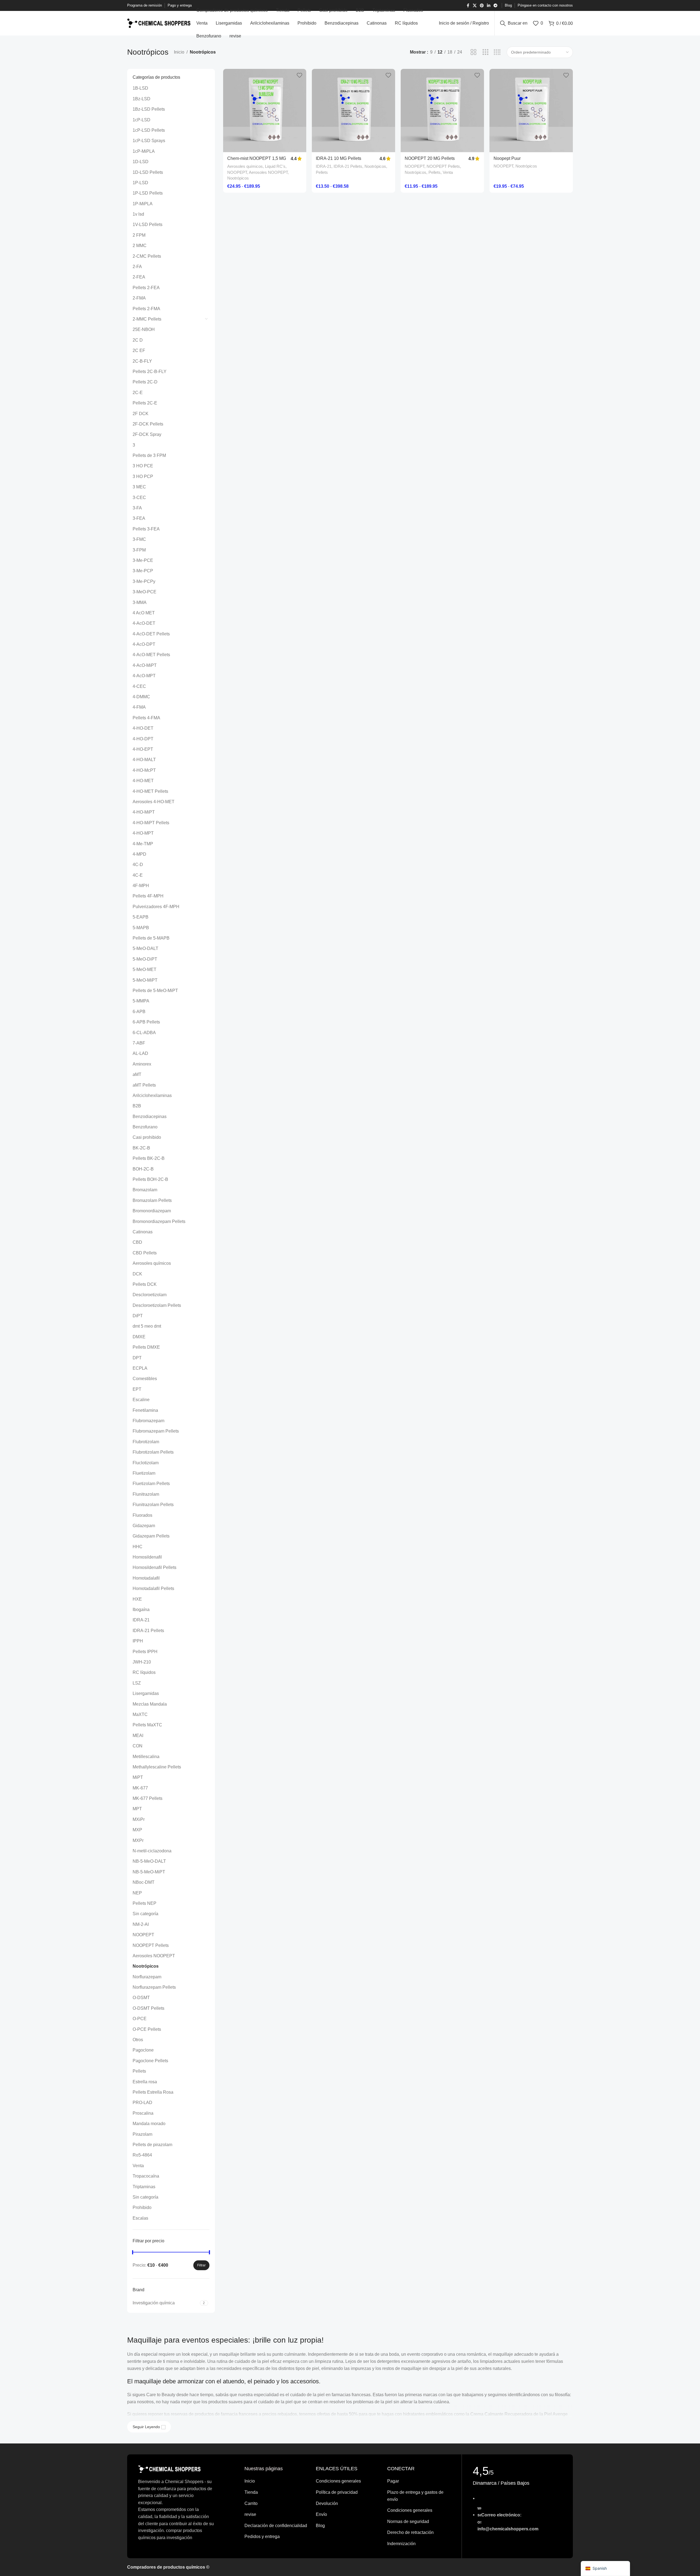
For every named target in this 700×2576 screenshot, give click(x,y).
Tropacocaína (146, 2176)
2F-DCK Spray (147, 434)
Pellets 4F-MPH (148, 896)
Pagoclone (143, 2050)
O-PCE (140, 2019)
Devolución (327, 2503)
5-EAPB (141, 917)
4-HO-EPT (143, 749)
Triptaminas (144, 2187)
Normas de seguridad (408, 2521)
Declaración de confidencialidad (276, 2526)
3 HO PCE (143, 466)
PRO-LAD (142, 2103)
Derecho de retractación (410, 2532)
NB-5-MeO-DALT (149, 1861)
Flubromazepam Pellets (156, 1431)
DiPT (138, 1316)
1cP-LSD (142, 120)
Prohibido (142, 2207)
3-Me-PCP (143, 571)
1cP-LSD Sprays (149, 141)
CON (138, 1746)
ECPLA (140, 1368)
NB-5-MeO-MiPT (149, 1872)
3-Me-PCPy (144, 581)
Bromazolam (145, 1190)
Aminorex (142, 1064)
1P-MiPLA (143, 204)
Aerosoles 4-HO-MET (154, 802)
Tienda (251, 2492)
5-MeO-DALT (145, 948)
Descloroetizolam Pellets (157, 1305)
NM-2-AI (141, 1924)
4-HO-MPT (143, 833)
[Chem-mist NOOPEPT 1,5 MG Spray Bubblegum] (265, 111)
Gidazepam (144, 1526)
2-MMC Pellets (147, 319)
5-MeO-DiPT (145, 959)
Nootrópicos (146, 1966)
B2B (137, 1106)
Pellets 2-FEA (146, 288)
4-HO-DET (143, 728)
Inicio (179, 52)
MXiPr (139, 1819)
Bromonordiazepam (152, 1211)
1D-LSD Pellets (148, 172)
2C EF (139, 350)
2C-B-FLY (142, 361)
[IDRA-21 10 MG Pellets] (353, 111)
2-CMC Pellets (147, 256)
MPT (137, 1809)
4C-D (138, 865)
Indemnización (401, 2544)
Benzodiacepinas (150, 1117)
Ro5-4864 (142, 2155)
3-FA (137, 508)
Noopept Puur (507, 158)
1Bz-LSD (142, 99)
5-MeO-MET (145, 969)
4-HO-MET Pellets (150, 791)
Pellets (139, 2071)
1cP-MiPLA (144, 151)
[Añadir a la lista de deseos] (299, 75)
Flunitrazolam (146, 1494)
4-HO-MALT (144, 760)
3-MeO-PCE (145, 592)
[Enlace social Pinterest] (482, 6)
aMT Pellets (144, 1085)
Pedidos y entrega (262, 2537)
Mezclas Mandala (150, 1704)
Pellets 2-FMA (146, 309)
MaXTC (140, 1714)
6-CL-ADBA (144, 1033)
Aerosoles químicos (152, 1263)
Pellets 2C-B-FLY (150, 372)
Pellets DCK (145, 1284)
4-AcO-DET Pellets (151, 634)
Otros (138, 2040)
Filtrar (201, 2265)
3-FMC (139, 539)
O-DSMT (141, 1998)
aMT (137, 1074)
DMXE (139, 1337)
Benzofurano (145, 1127)
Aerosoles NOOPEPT (154, 1956)
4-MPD (139, 854)
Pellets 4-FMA (146, 718)
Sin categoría (145, 1914)
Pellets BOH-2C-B (150, 1179)
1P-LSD (140, 183)
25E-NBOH (144, 329)
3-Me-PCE (143, 560)
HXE (137, 1599)
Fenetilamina (145, 1410)
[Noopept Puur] (531, 111)
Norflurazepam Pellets (154, 1987)
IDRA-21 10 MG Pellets (339, 158)
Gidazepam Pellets (151, 1536)
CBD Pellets (145, 1253)
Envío (321, 2514)
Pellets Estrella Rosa (153, 2092)
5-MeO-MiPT (145, 980)
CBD (137, 1242)
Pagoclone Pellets (150, 2061)
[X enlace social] (475, 6)
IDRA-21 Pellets (148, 1631)
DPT (137, 1358)
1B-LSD (140, 88)
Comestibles (145, 1379)
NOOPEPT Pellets (151, 1945)
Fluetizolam (144, 1473)
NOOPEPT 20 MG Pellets (430, 158)
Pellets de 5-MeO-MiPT (155, 991)
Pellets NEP (145, 1903)
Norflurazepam (147, 1977)
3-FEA (139, 518)
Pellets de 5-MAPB (151, 938)
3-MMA (140, 602)
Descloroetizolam (150, 1295)
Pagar (393, 2481)
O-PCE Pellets (147, 2029)
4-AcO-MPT (144, 676)
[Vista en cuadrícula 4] (497, 52)
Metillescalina (146, 1757)
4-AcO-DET (144, 623)
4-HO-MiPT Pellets (151, 823)
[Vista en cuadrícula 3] (485, 52)
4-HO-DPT (143, 739)
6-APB (139, 1012)
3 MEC (139, 487)
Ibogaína (141, 1610)
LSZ (137, 1683)
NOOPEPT (143, 1935)
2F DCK (141, 414)
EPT (137, 1389)
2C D (138, 340)
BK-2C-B (141, 1148)
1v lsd (138, 214)
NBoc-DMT (144, 1882)
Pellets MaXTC (147, 1725)
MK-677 (140, 1788)
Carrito (251, 2503)
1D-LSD (141, 162)
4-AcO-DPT (144, 644)
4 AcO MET (144, 613)
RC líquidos (144, 1672)
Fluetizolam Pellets (151, 1484)
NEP (137, 1893)
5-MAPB (141, 928)
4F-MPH (141, 886)
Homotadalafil (146, 1578)
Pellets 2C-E (145, 403)
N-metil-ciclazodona (152, 1851)
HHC (138, 1547)
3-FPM (139, 550)
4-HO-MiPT (144, 812)
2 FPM (139, 235)
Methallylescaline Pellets (157, 1767)
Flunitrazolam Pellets (153, 1505)
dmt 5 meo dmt (147, 1326)
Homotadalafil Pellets (153, 1588)
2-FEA (139, 277)
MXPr (138, 1840)
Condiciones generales (338, 2481)
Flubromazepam (148, 1421)
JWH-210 (142, 1662)
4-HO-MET (143, 781)
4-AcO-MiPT (145, 665)
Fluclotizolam (146, 1463)
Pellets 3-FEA (146, 529)
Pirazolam (142, 2134)
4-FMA (139, 707)
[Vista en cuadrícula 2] (473, 52)
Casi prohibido (147, 1137)
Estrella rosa (145, 2082)
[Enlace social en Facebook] (468, 6)
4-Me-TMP (143, 844)
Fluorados (142, 1515)
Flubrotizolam (146, 1442)
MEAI (138, 1736)
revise (250, 2514)
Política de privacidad (337, 2492)
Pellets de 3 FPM (149, 455)
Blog (320, 2526)
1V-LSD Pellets (148, 225)
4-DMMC (141, 697)
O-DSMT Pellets (148, 2008)
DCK (137, 1274)
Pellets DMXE (146, 1347)
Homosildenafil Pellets (154, 1567)
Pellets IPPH (145, 1652)
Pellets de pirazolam (152, 2145)
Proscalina (143, 2113)
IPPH (138, 1641)
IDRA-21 (141, 1620)
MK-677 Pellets (148, 1798)
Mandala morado (149, 2124)
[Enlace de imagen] (170, 2469)
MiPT (138, 1777)
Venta (138, 2166)
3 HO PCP (143, 476)
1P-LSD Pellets (148, 193)
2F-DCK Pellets (148, 424)
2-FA (137, 267)
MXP (137, 1830)
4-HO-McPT (144, 770)
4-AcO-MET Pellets (151, 655)
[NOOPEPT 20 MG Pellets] (442, 111)
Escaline (141, 1400)
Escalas (140, 2218)
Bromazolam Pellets (152, 1200)
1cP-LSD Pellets (149, 130)
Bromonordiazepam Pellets (159, 1221)
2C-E (138, 393)
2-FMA (139, 298)
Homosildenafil (147, 1557)
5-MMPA (141, 1001)
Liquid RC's (275, 166)
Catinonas (143, 1232)
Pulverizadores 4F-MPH (156, 907)
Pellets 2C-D (145, 382)
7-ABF (139, 1043)
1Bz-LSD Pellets (149, 109)
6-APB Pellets (146, 1022)
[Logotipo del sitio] (159, 23)
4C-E (138, 875)
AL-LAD (140, 1053)
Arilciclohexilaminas (152, 1095)
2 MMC (140, 246)
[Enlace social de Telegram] (495, 6)
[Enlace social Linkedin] (489, 6)
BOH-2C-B (143, 1169)
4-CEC (139, 686)
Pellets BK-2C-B (149, 1158)
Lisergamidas (146, 1693)
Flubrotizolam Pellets (153, 1452)
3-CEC (139, 498)
